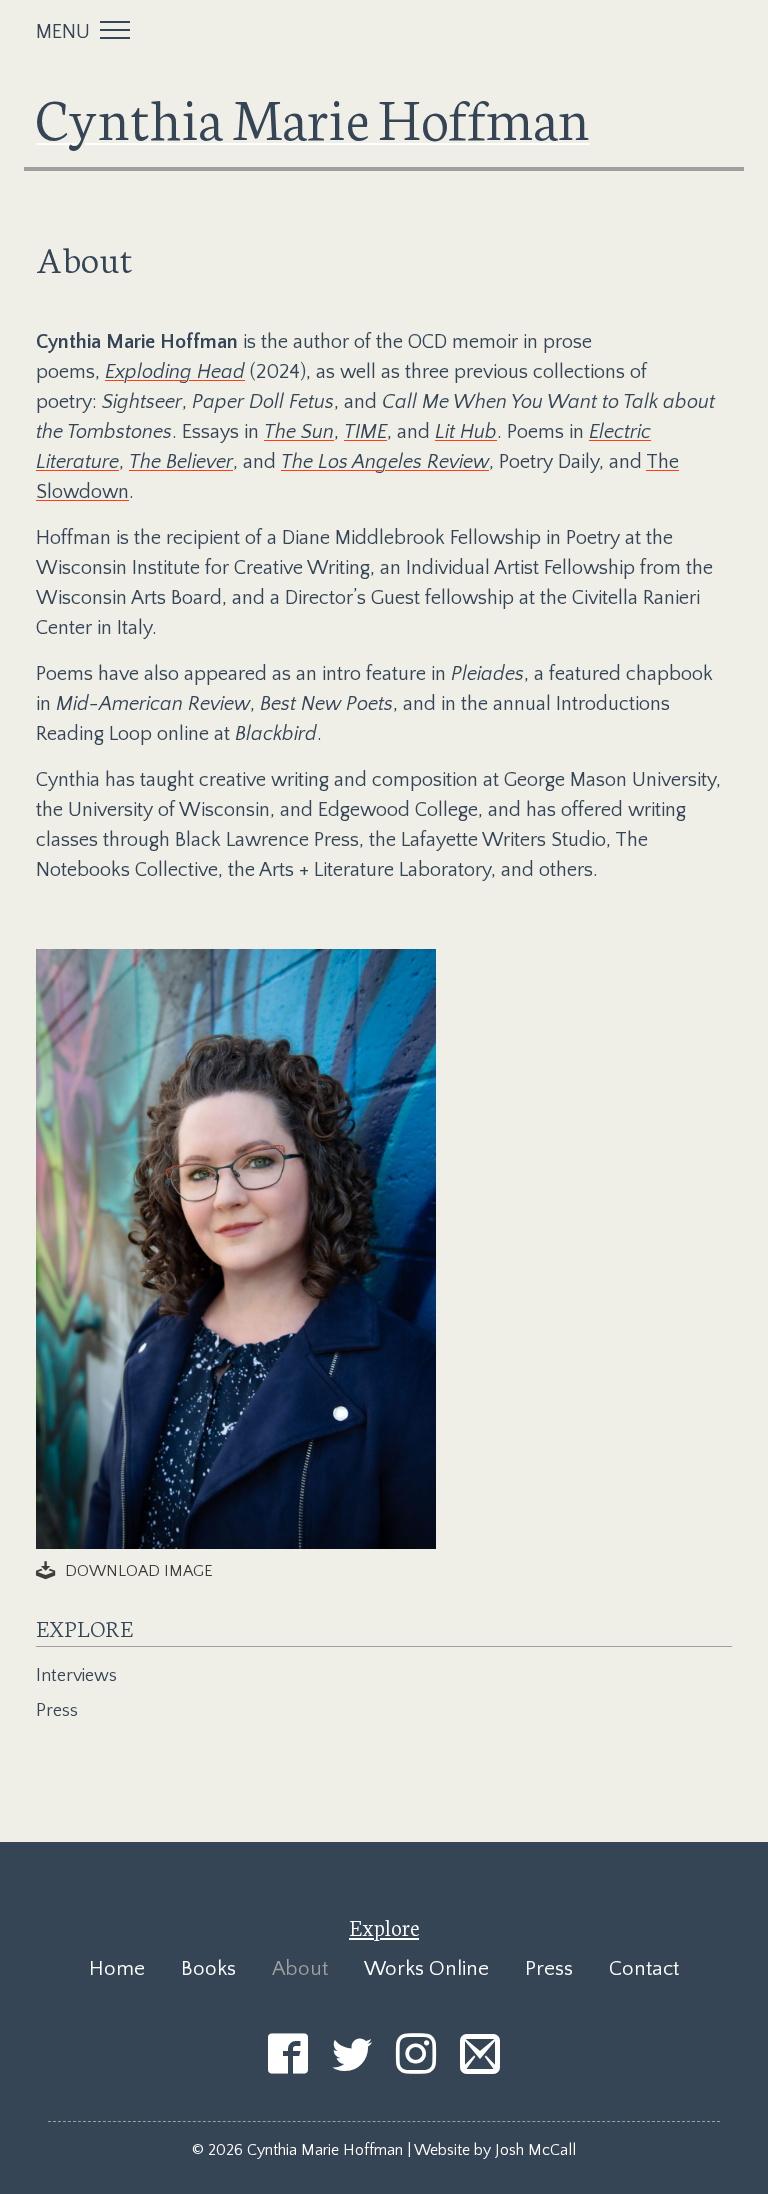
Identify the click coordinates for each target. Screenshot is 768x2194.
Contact (644, 1968)
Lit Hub (466, 432)
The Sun (299, 432)
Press (57, 1711)
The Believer (181, 462)
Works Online (426, 1968)
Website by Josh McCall (495, 2150)
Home (117, 1968)
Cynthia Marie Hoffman (313, 116)
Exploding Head (175, 372)
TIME (365, 432)
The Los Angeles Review (385, 462)
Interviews (76, 1676)
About (300, 1968)
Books (208, 1968)
